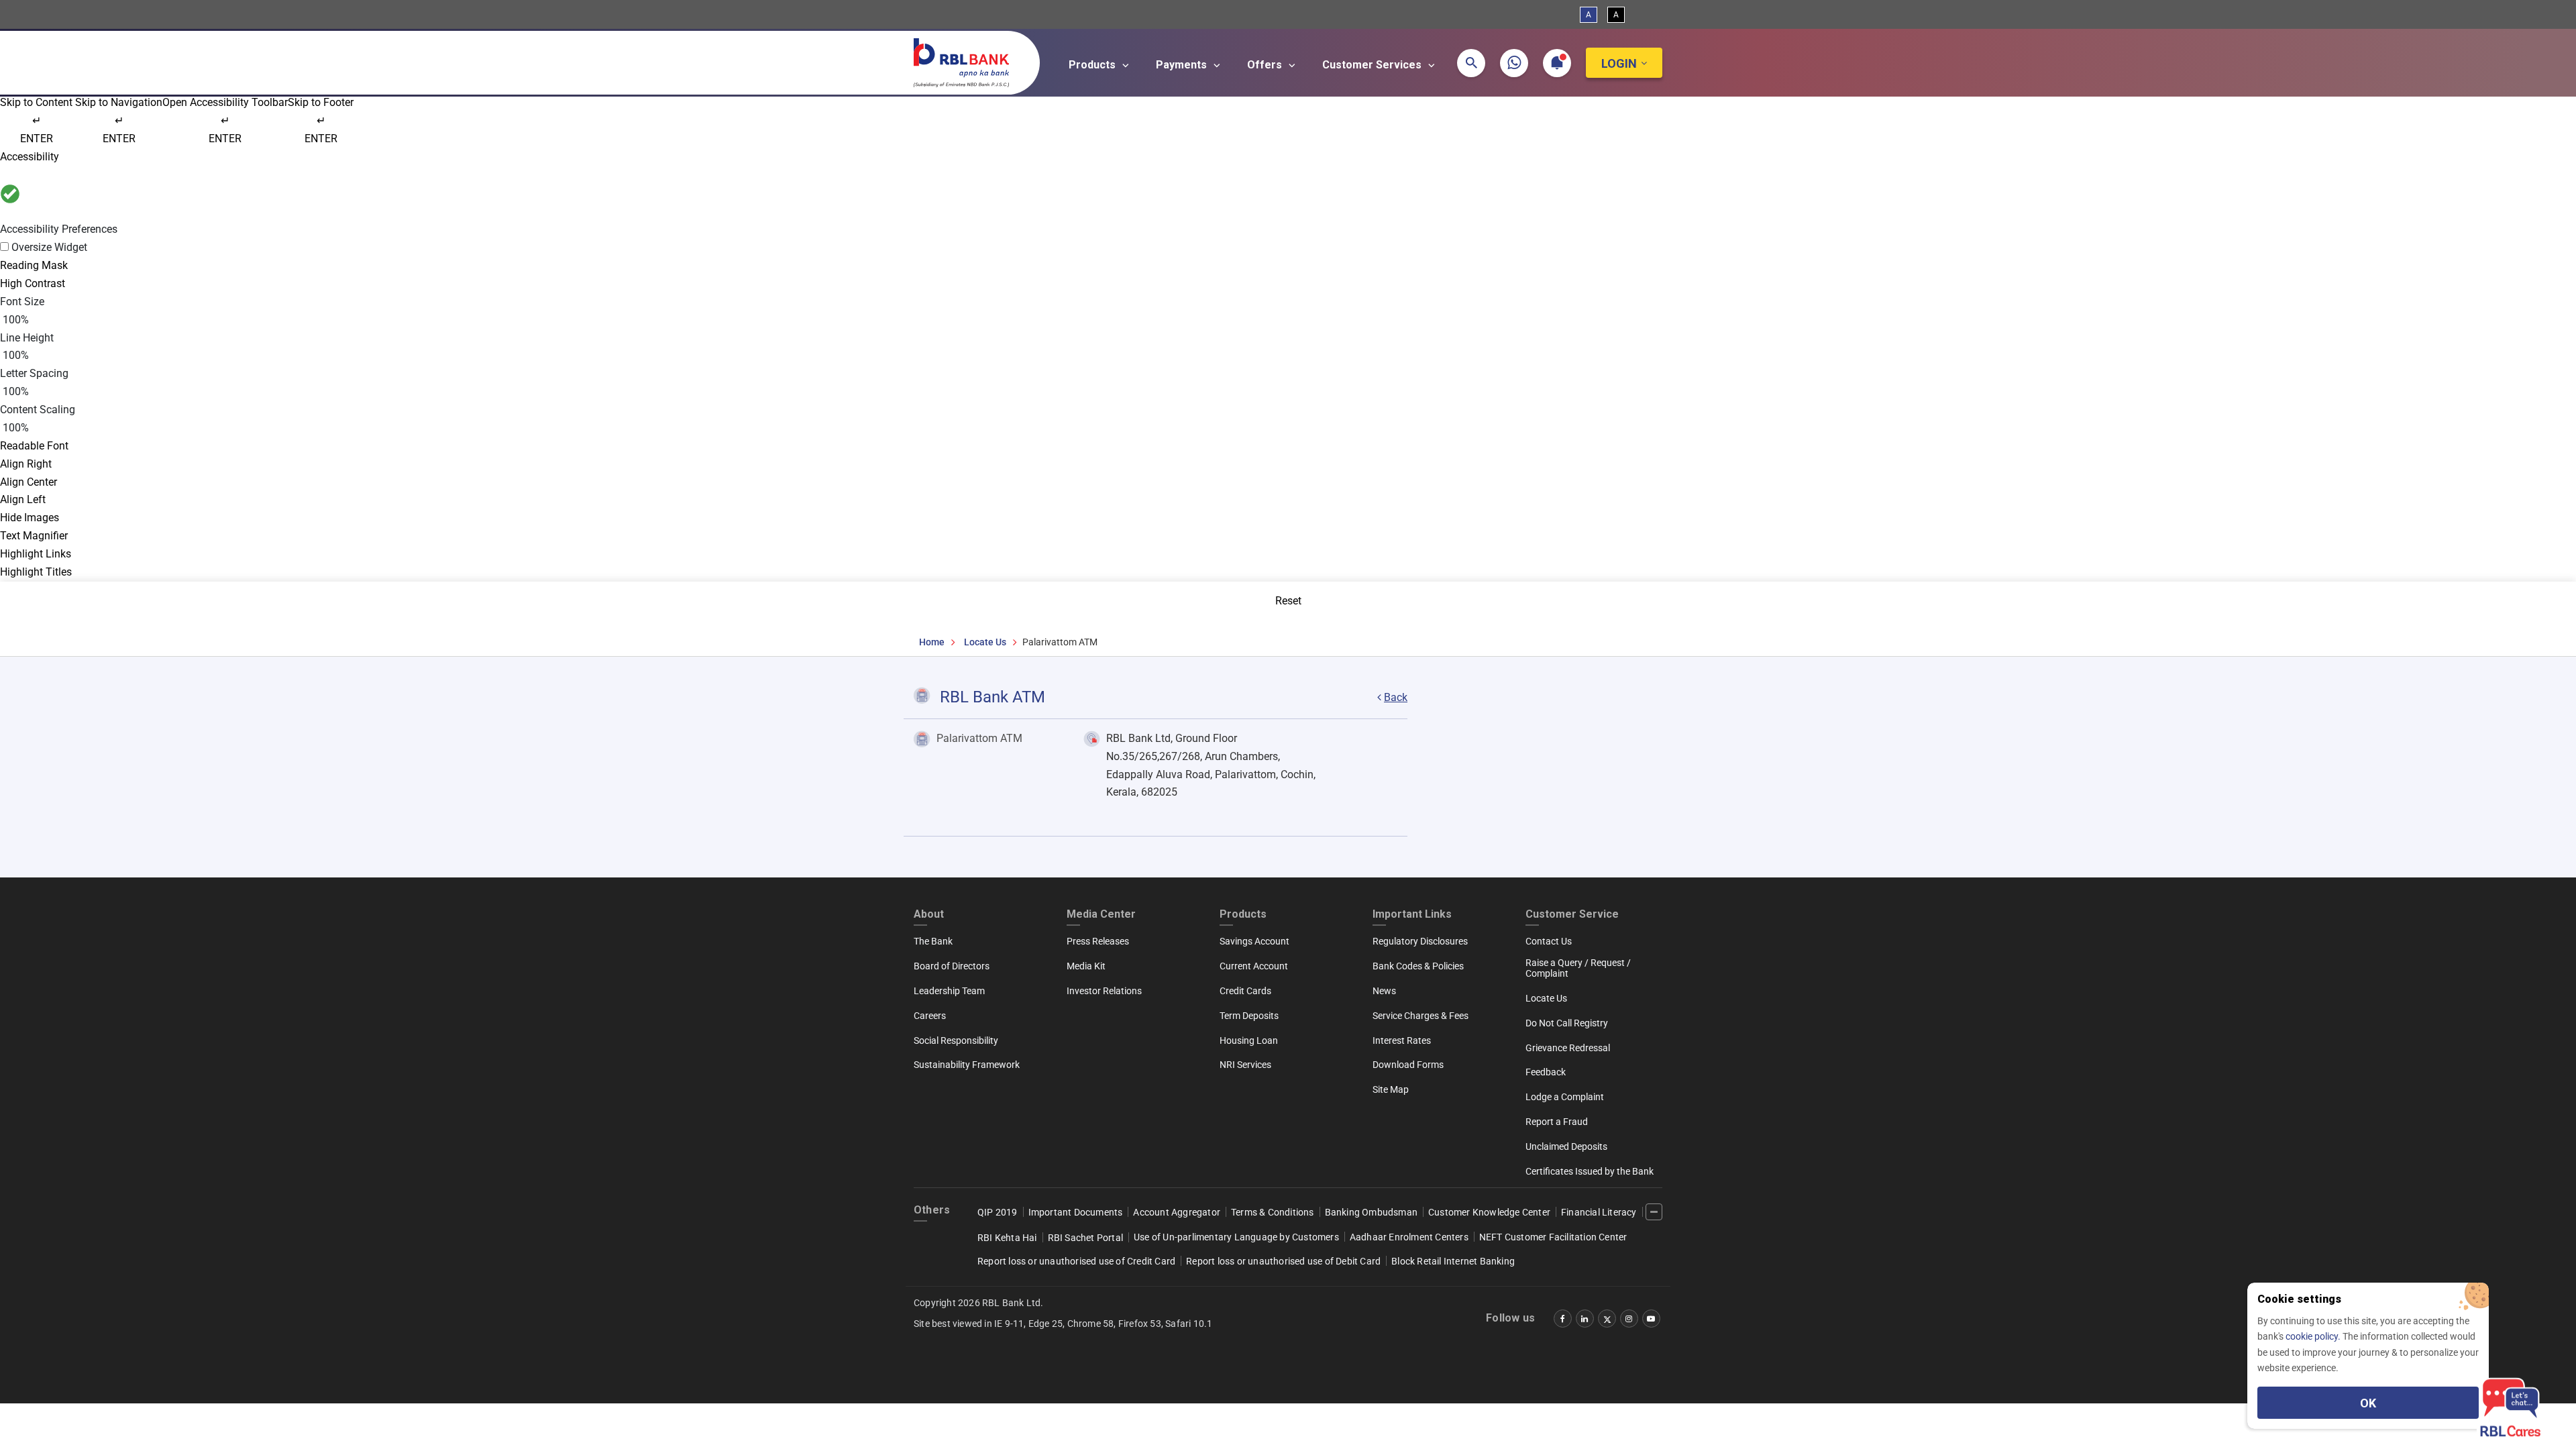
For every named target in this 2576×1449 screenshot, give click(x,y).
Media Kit (1086, 966)
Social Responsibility (956, 1040)
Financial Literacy (1599, 1212)
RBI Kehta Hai (1007, 1238)
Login (1619, 63)
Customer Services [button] (1373, 65)
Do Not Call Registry (1567, 1023)
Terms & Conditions (1273, 1212)
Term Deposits (1249, 1016)
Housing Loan (1249, 1040)
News (1384, 991)
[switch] (1288, 248)
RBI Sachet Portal (1085, 1238)
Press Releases (1098, 941)
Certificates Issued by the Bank (1590, 1171)
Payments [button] (1183, 65)
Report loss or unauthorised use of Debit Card (1283, 1261)
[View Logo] (968, 60)
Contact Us (1549, 941)
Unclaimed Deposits (1566, 1146)
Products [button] (1093, 65)
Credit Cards (1245, 991)
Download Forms (1408, 1065)
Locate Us (985, 642)
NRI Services (1245, 1065)
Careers (930, 1016)
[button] (1471, 63)
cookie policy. (2314, 1336)
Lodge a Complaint (1565, 1097)
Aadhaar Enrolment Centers (1409, 1237)
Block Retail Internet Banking (1453, 1261)
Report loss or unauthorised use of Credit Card (1076, 1261)
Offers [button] (1266, 65)
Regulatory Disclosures (1420, 941)
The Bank (933, 941)
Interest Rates (1402, 1040)
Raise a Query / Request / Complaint (1578, 968)
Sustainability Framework (967, 1065)
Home (932, 642)
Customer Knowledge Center (1489, 1212)
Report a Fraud (1557, 1122)
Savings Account (1254, 941)
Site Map (1391, 1089)
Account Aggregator (1177, 1212)
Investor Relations (1104, 991)
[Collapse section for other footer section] (1654, 1212)
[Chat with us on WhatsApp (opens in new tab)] (1514, 63)
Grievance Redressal (1568, 1048)
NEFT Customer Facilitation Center (1553, 1237)
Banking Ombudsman (1371, 1212)
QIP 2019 (998, 1212)
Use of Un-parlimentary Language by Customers (1236, 1237)
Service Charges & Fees (1420, 1016)
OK (2368, 1403)
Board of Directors (952, 966)
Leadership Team (949, 991)
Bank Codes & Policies (1418, 966)
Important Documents (1076, 1212)
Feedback (1546, 1072)
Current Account (1254, 966)
